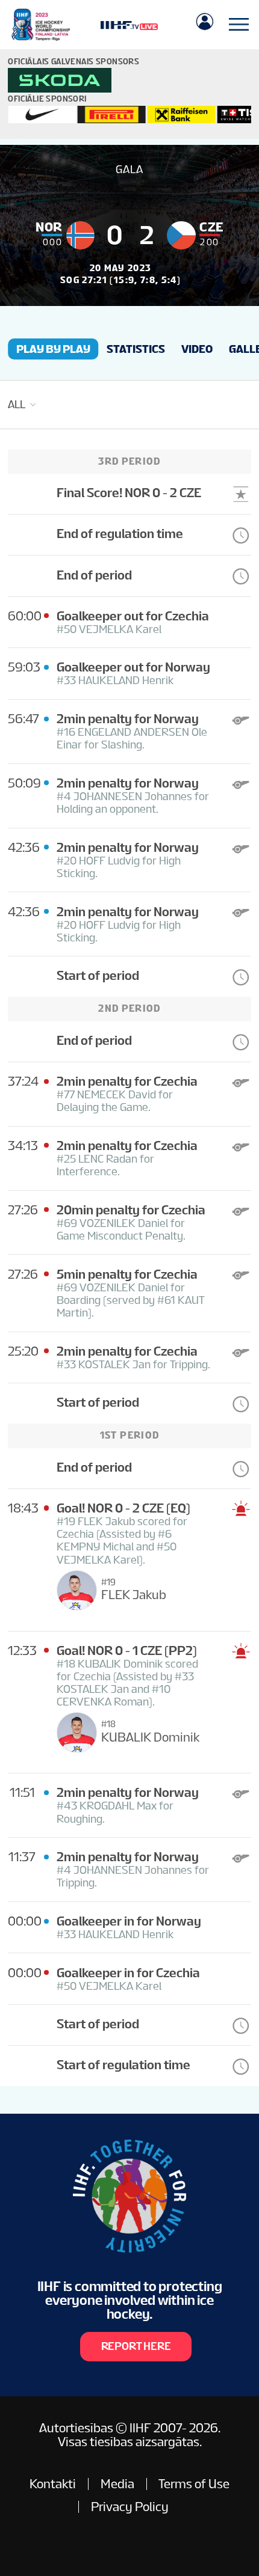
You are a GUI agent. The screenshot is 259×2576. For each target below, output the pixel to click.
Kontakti (53, 2484)
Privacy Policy (130, 2507)
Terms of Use (194, 2484)
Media (117, 2484)
